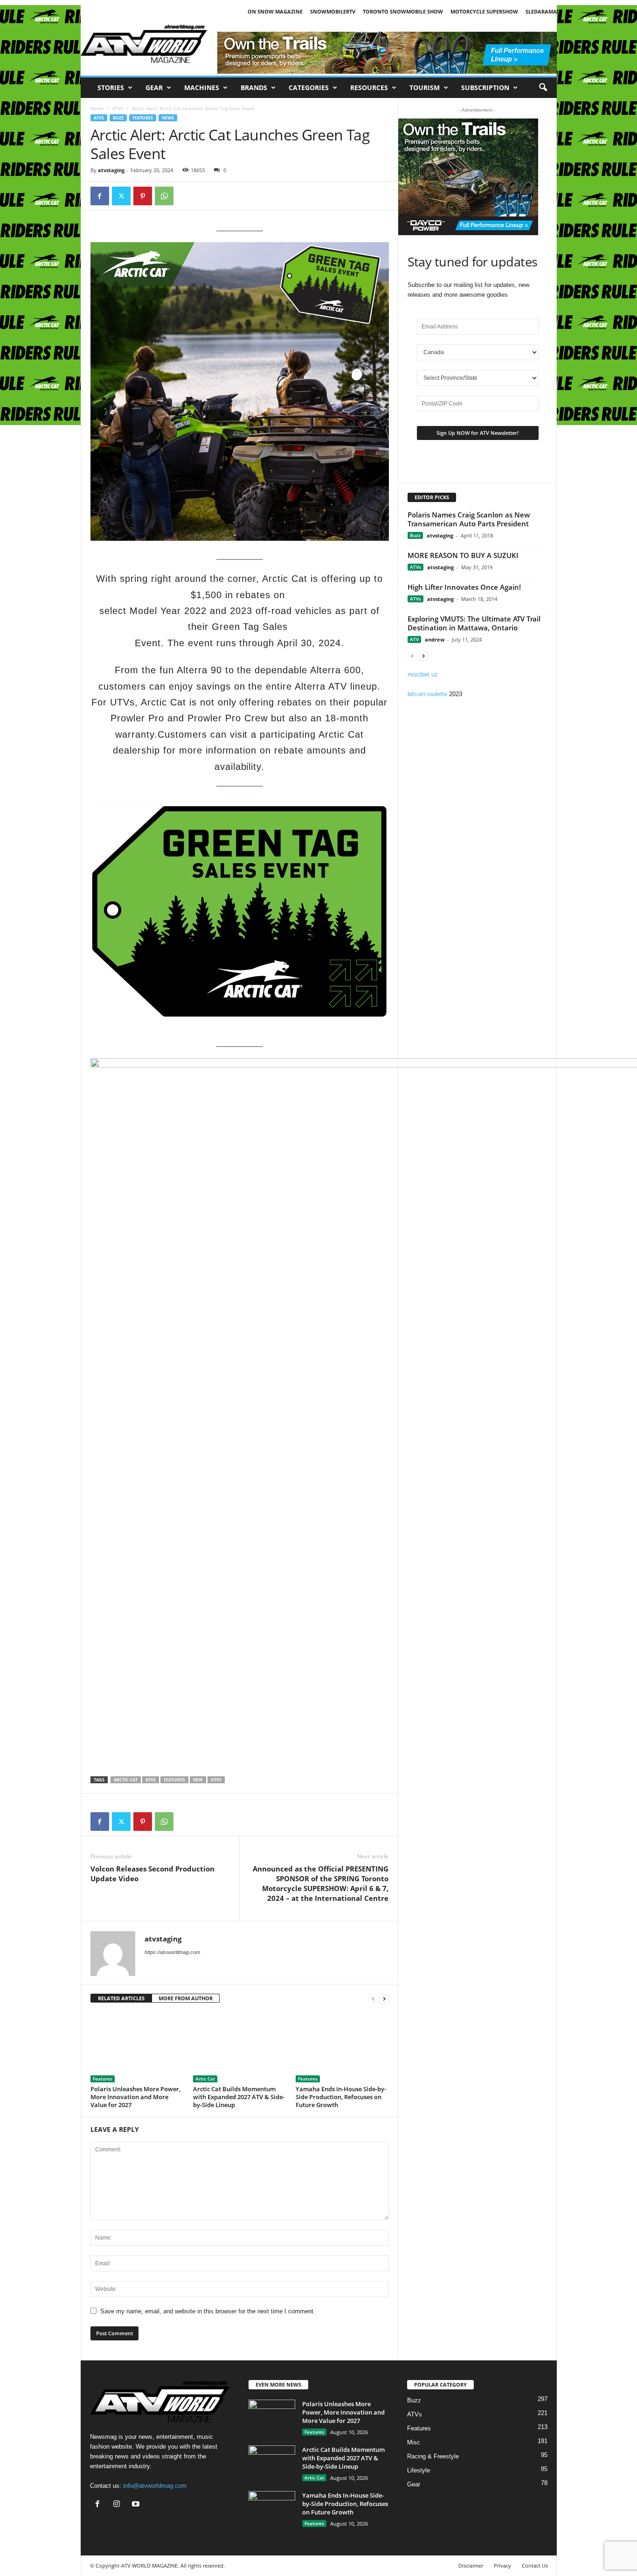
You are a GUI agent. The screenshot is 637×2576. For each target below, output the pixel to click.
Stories (111, 87)
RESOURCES (369, 87)
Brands (254, 87)
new (198, 1780)
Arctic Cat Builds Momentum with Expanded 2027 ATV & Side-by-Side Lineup (239, 2097)
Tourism (425, 87)
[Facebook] (100, 196)
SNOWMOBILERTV (333, 11)
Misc (414, 2442)
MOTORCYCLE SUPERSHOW (484, 11)
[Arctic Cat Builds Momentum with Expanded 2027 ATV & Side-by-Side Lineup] (240, 2047)
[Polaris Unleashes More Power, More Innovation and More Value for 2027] (137, 2047)
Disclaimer (471, 2566)
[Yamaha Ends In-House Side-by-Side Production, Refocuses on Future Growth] (342, 2047)
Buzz (118, 118)
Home (97, 108)
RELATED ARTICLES (121, 1998)
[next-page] (384, 1999)
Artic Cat (205, 2079)
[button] (543, 88)
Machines (202, 87)
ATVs (118, 108)
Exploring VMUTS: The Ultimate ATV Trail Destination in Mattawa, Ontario (474, 623)
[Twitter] (121, 196)
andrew (435, 639)
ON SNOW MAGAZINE (275, 11)
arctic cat (126, 1780)
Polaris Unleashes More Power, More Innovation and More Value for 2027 (135, 2097)
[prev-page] (373, 1999)
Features (143, 118)
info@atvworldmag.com (155, 2486)
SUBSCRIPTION (485, 87)
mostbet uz (423, 674)
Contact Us (535, 2566)
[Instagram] (119, 2505)
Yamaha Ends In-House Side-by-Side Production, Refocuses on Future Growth (341, 2097)
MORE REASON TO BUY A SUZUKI (463, 555)
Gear (154, 87)
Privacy (502, 2566)
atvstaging (111, 170)
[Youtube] (137, 2505)
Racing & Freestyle (433, 2456)
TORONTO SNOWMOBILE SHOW (403, 11)
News (168, 118)
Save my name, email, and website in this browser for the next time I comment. (208, 2311)
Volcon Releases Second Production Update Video (152, 1874)
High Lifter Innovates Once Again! (464, 587)
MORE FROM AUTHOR (186, 1998)
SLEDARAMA (541, 11)
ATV (414, 639)
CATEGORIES (309, 87)
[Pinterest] (143, 196)
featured (174, 1780)
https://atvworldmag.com (172, 1952)
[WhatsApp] (164, 196)
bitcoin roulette (427, 694)
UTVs (216, 1780)
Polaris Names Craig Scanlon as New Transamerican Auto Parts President (469, 519)
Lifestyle (419, 2470)
